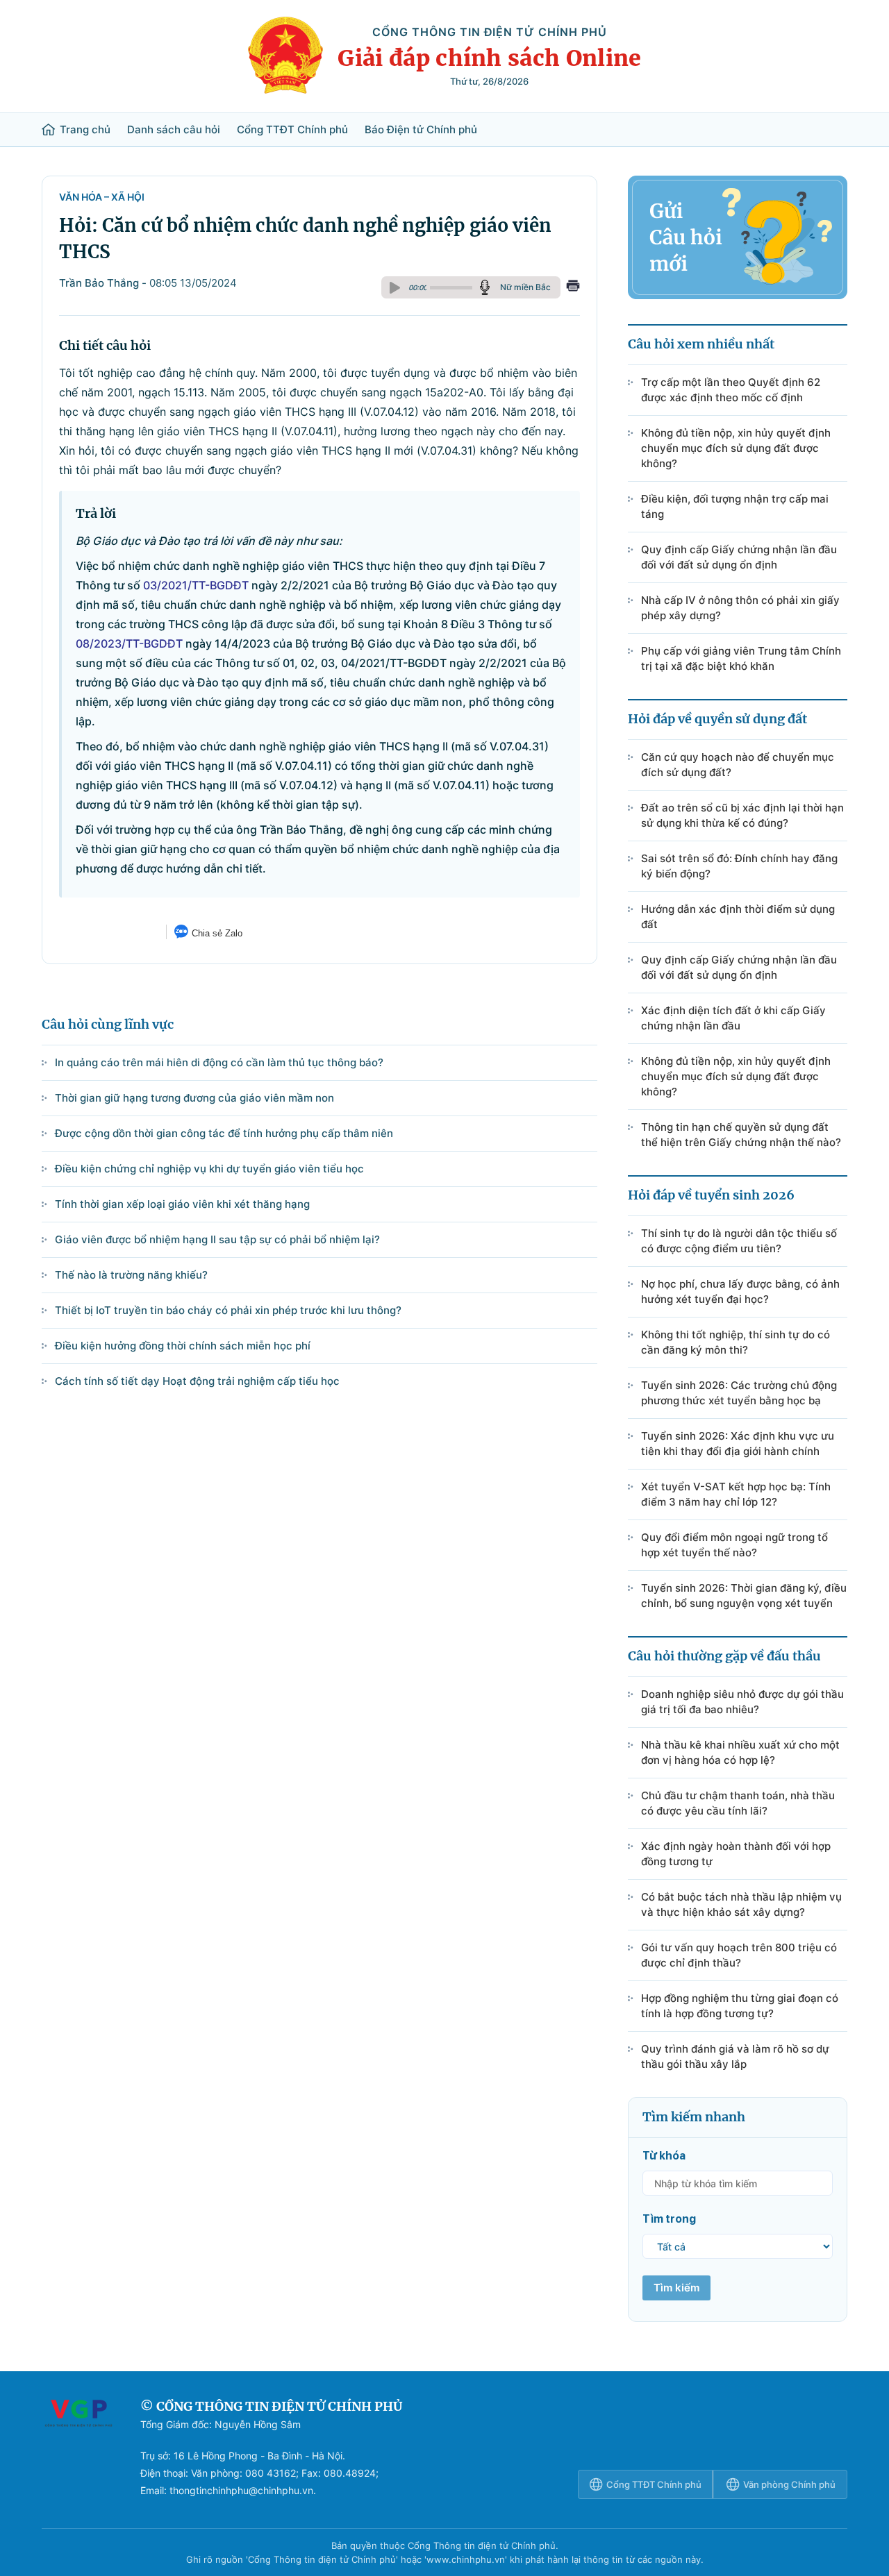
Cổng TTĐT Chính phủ (292, 130)
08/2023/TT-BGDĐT (129, 643)
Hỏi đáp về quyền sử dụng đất (717, 719)
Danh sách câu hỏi (174, 130)
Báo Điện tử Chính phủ (421, 130)
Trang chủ (85, 130)
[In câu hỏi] (573, 287)
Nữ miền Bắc (525, 287)
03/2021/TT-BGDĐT (196, 585)
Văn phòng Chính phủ (789, 2484)
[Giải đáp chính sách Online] (78, 2448)
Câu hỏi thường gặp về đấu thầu (724, 1656)
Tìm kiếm (676, 2288)
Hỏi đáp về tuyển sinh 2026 (711, 1195)
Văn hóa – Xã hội (102, 197)
